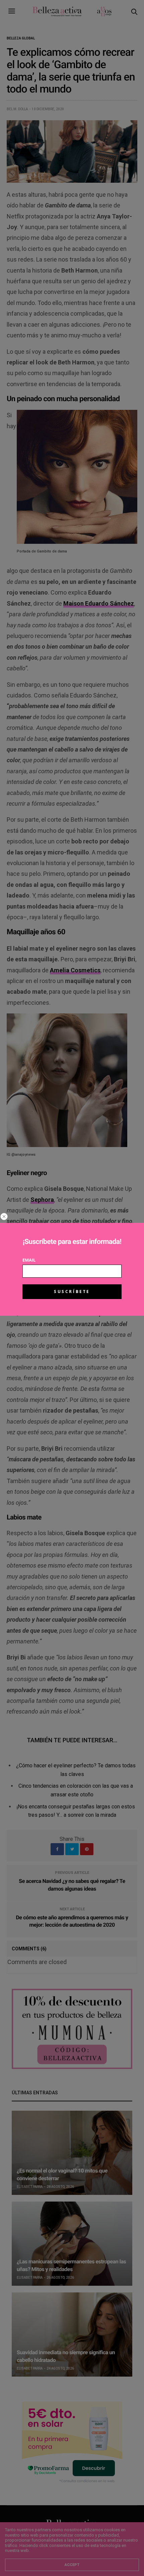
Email (29, 1260)
